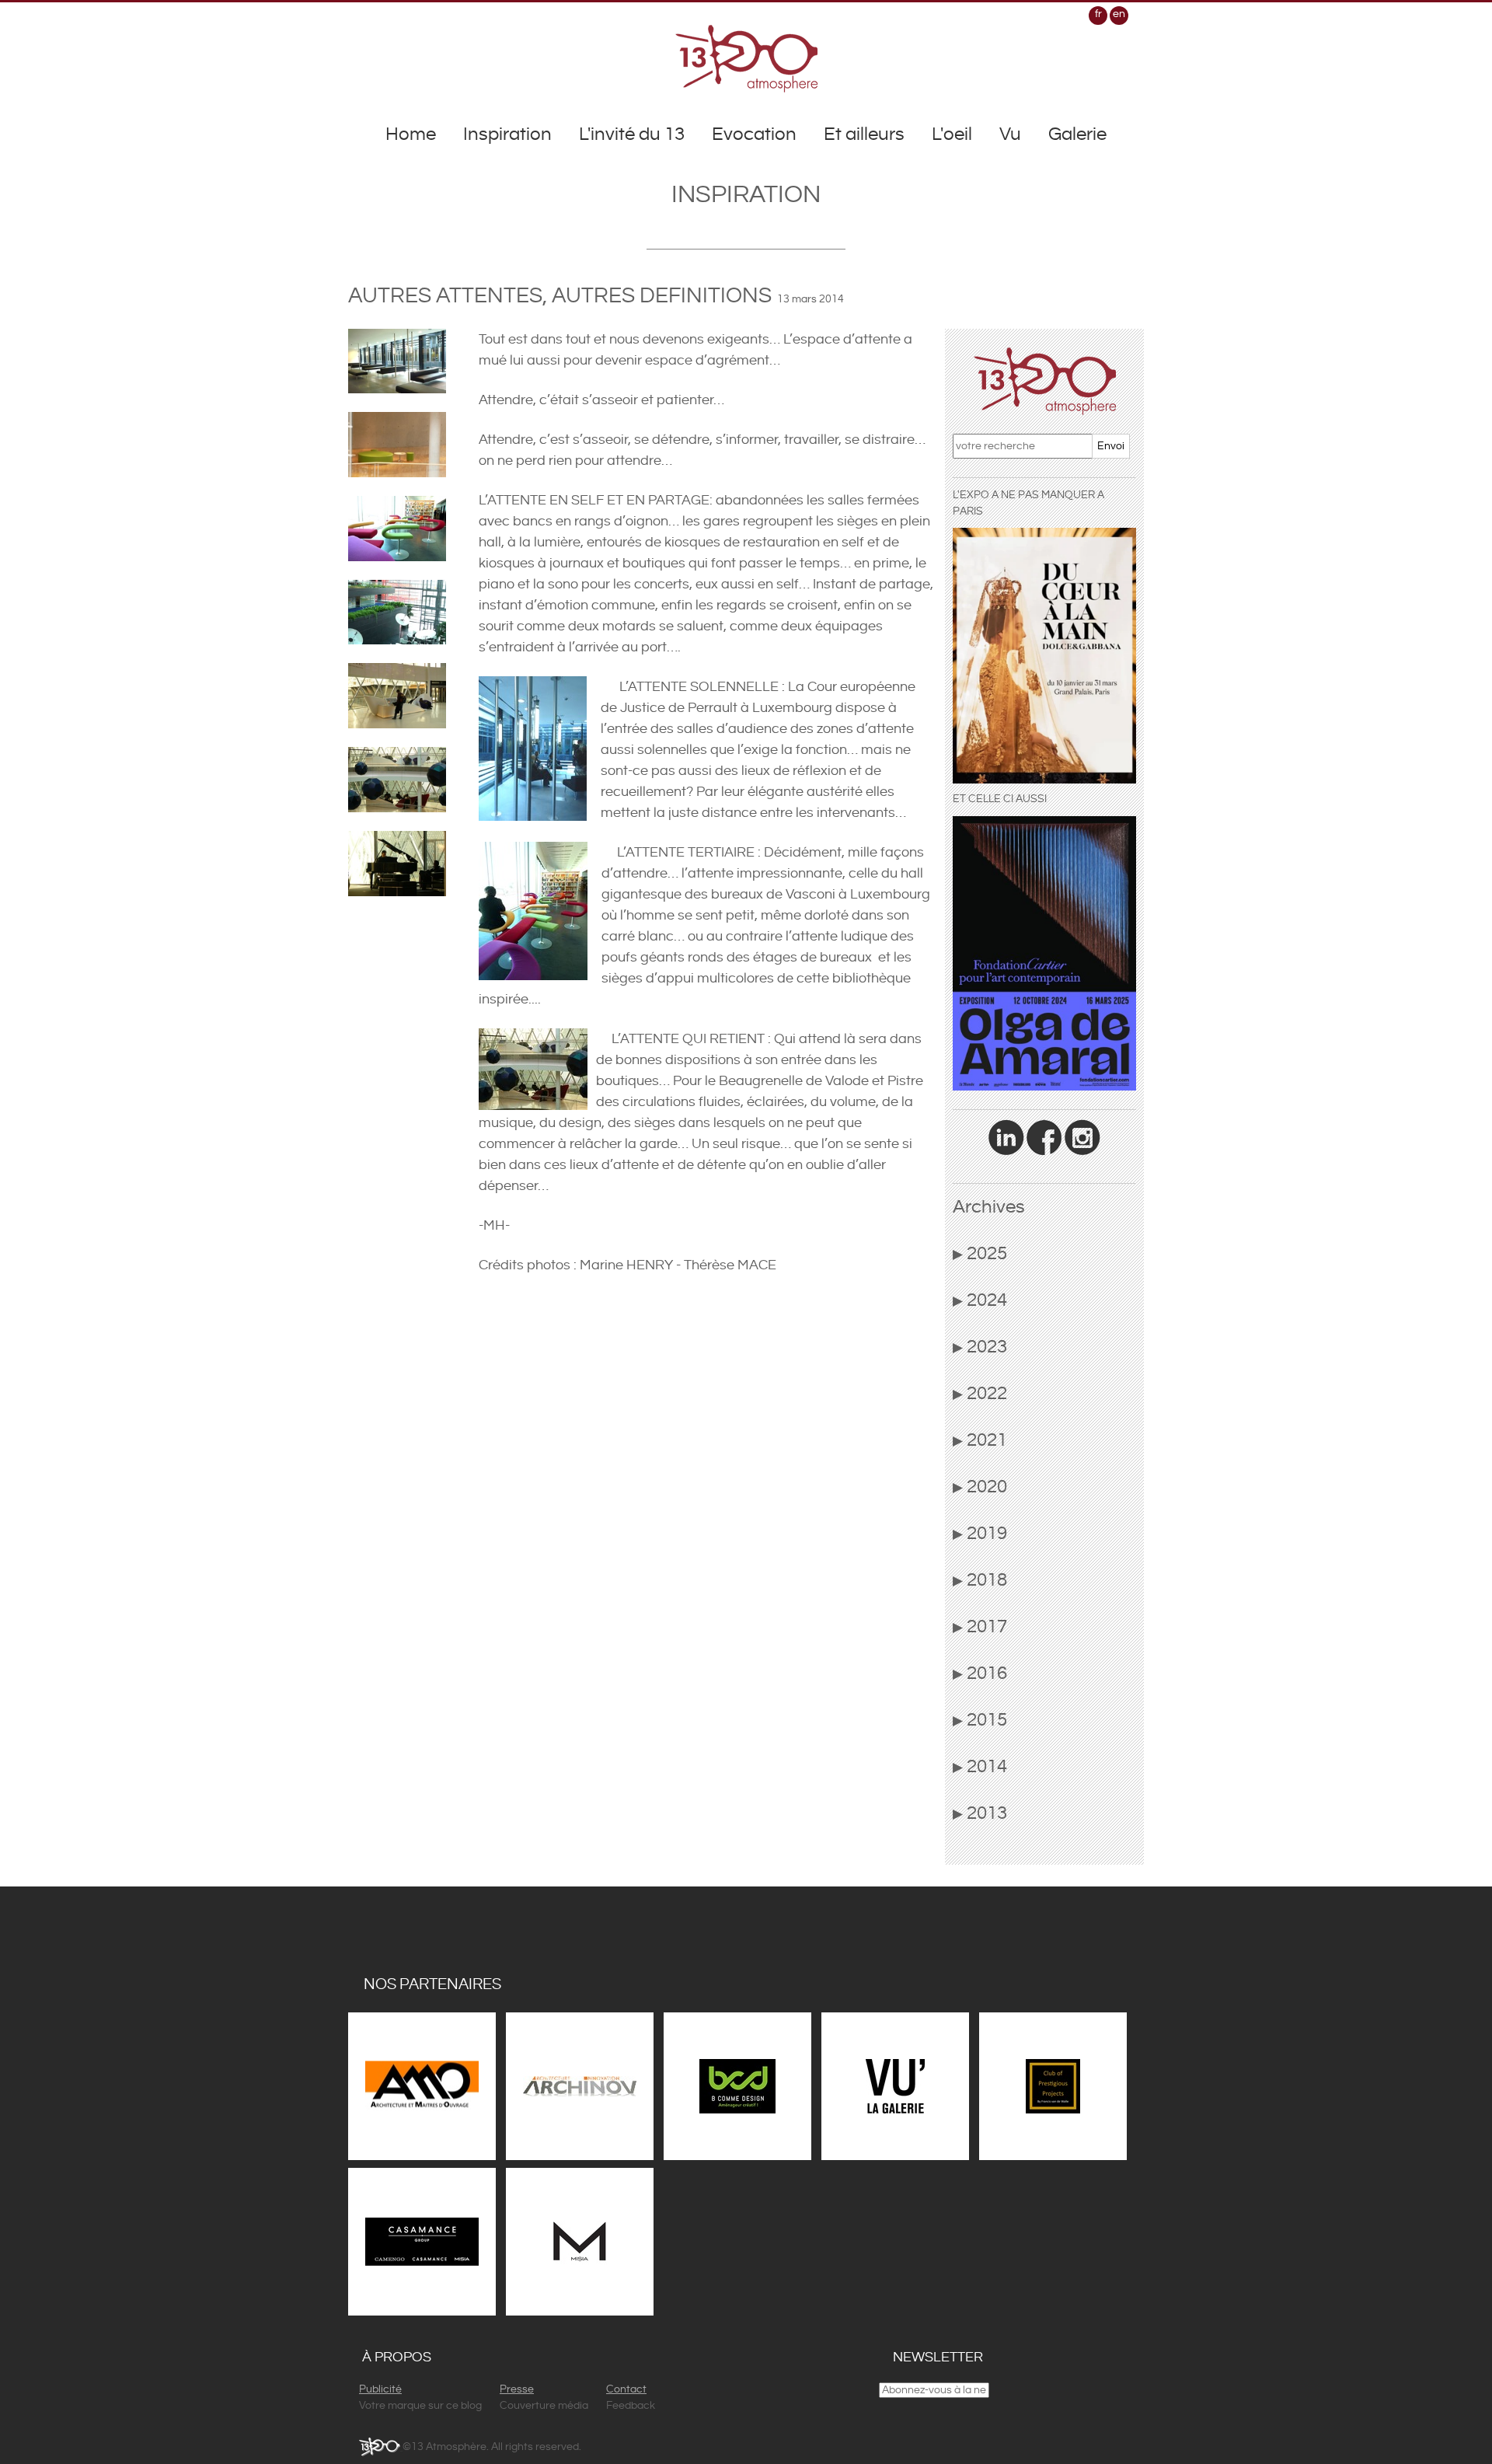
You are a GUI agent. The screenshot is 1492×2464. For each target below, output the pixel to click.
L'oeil (952, 134)
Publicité (380, 2389)
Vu (1010, 134)
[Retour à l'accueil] (746, 58)
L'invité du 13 (632, 134)
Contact (626, 2389)
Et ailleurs (864, 134)
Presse (517, 2389)
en (1119, 14)
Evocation (754, 134)
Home (411, 134)
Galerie (1077, 134)
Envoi (1111, 446)
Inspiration (507, 134)
